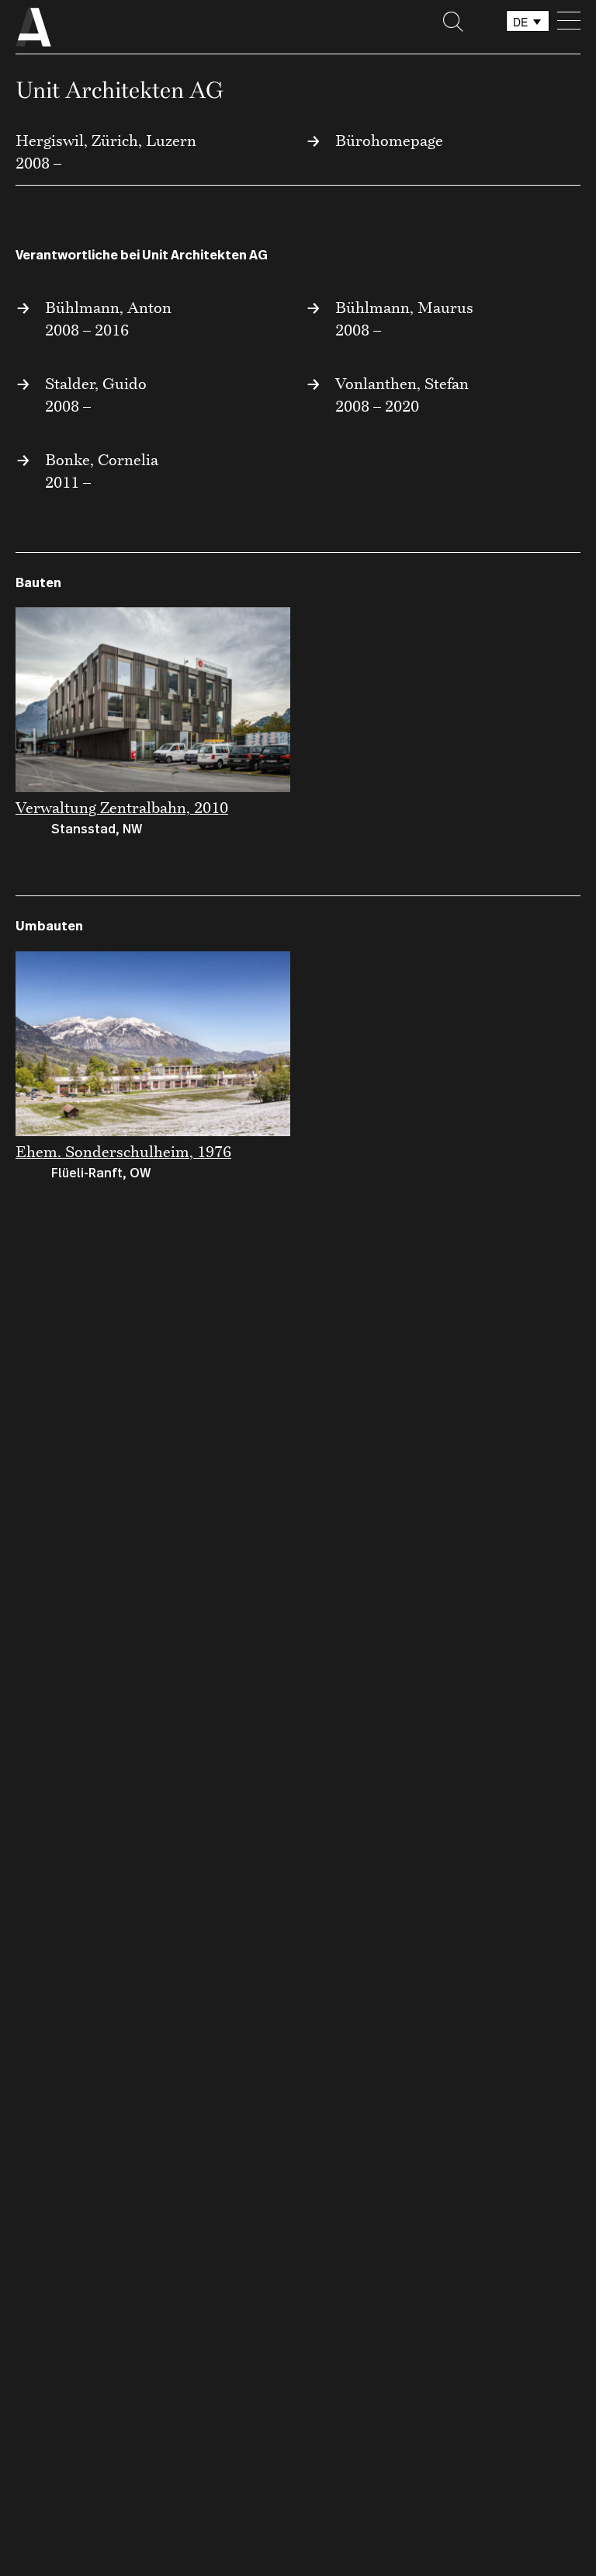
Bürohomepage (389, 140)
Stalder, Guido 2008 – (96, 395)
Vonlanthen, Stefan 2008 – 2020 (402, 395)
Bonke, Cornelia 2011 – (102, 471)
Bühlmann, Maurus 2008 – (404, 318)
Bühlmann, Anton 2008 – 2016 (108, 318)
